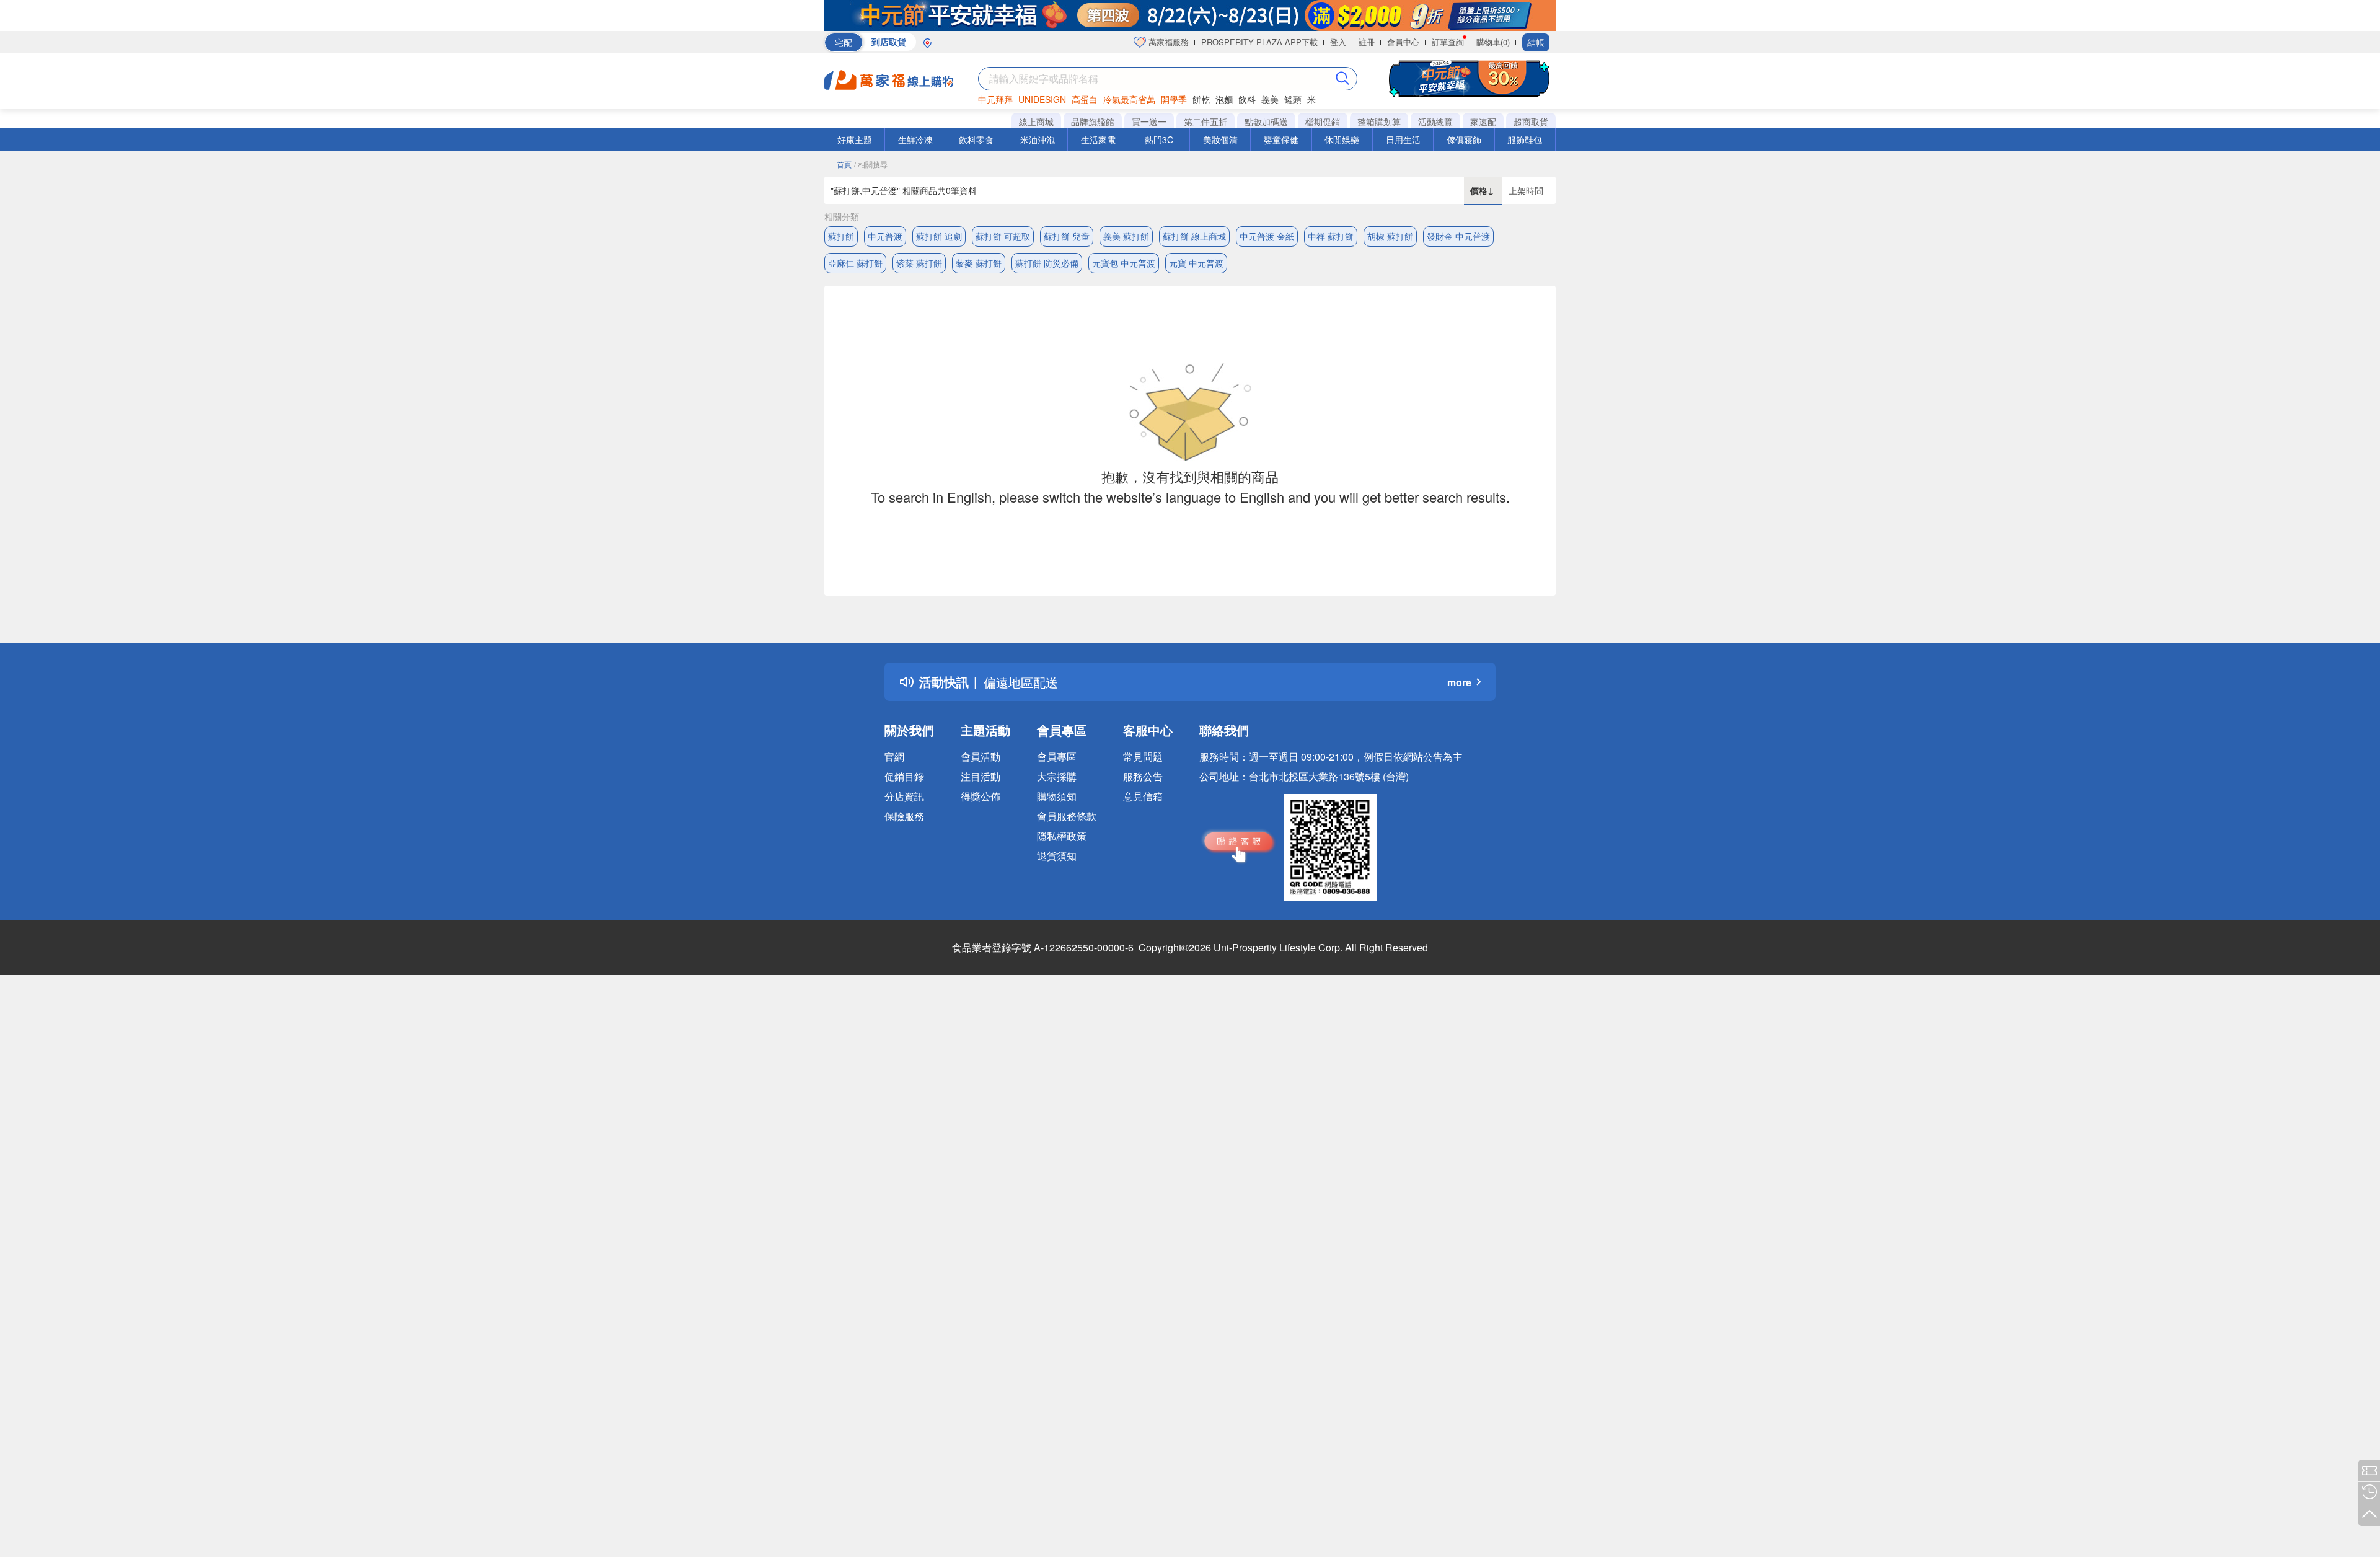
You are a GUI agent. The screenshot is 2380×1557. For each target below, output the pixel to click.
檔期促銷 (1323, 121)
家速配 (1483, 121)
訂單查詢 (1448, 42)
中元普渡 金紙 (1267, 236)
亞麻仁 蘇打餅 (855, 263)
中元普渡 (885, 236)
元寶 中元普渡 (1196, 263)
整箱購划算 (1379, 121)
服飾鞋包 (1525, 139)
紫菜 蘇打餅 (919, 263)
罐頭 (1293, 99)
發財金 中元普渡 (1458, 236)
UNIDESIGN (1042, 99)
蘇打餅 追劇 (939, 236)
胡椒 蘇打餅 (1390, 236)
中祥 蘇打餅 (1331, 236)
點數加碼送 (1266, 121)
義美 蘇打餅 (1126, 236)
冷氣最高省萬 (1129, 99)
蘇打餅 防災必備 (1047, 263)
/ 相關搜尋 (871, 164)
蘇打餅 (841, 236)
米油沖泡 (1038, 139)
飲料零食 (976, 139)
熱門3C (1159, 139)
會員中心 (1403, 42)
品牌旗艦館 (1093, 121)
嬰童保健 (1281, 139)
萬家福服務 (1167, 42)
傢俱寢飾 (1464, 139)
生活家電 (1098, 139)
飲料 (1247, 99)
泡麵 (1224, 99)
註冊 (1367, 42)
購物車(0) (1493, 42)
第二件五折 (1205, 121)
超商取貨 (1531, 121)
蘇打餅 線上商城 (1194, 236)
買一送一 (1149, 121)
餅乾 (1201, 99)
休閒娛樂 (1342, 139)
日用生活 (1403, 139)
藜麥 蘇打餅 (979, 263)
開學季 (1174, 99)
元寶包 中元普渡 (1124, 263)
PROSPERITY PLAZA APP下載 (1259, 42)
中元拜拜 (995, 99)
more (1459, 682)
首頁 (844, 164)
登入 (1338, 42)
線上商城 (1036, 121)
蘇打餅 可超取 (1003, 236)
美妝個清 (1220, 139)
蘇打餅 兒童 (1067, 236)
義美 (1270, 99)
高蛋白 (1085, 99)
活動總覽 (1435, 121)
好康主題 (855, 139)
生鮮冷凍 (915, 139)
